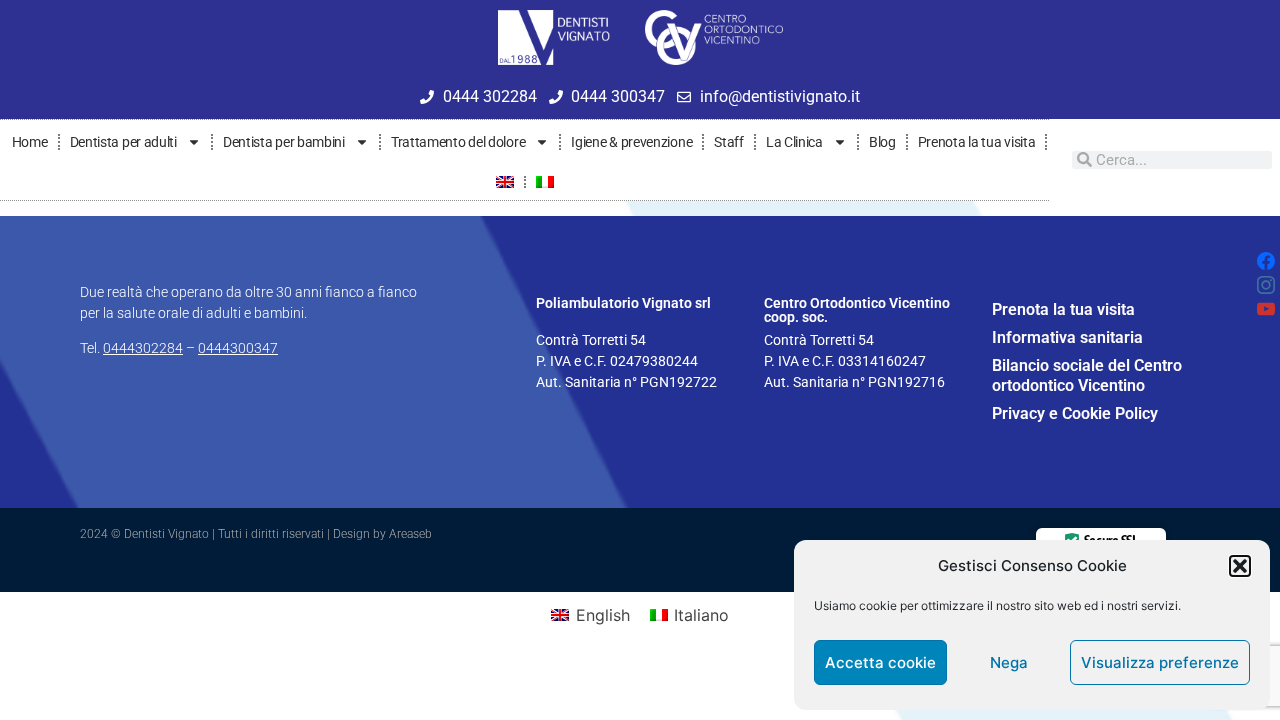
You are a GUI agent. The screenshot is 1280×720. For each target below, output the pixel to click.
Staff (729, 142)
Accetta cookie (880, 662)
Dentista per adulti (123, 142)
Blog (882, 142)
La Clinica (794, 142)
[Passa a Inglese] (505, 182)
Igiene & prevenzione (631, 142)
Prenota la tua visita (977, 142)
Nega (1009, 662)
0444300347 (238, 348)
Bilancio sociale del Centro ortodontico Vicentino (1087, 375)
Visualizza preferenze (1160, 662)
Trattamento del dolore (458, 142)
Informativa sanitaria (1067, 337)
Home (30, 142)
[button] (1240, 566)
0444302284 (143, 348)
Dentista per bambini (284, 142)
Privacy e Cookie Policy (1075, 413)
